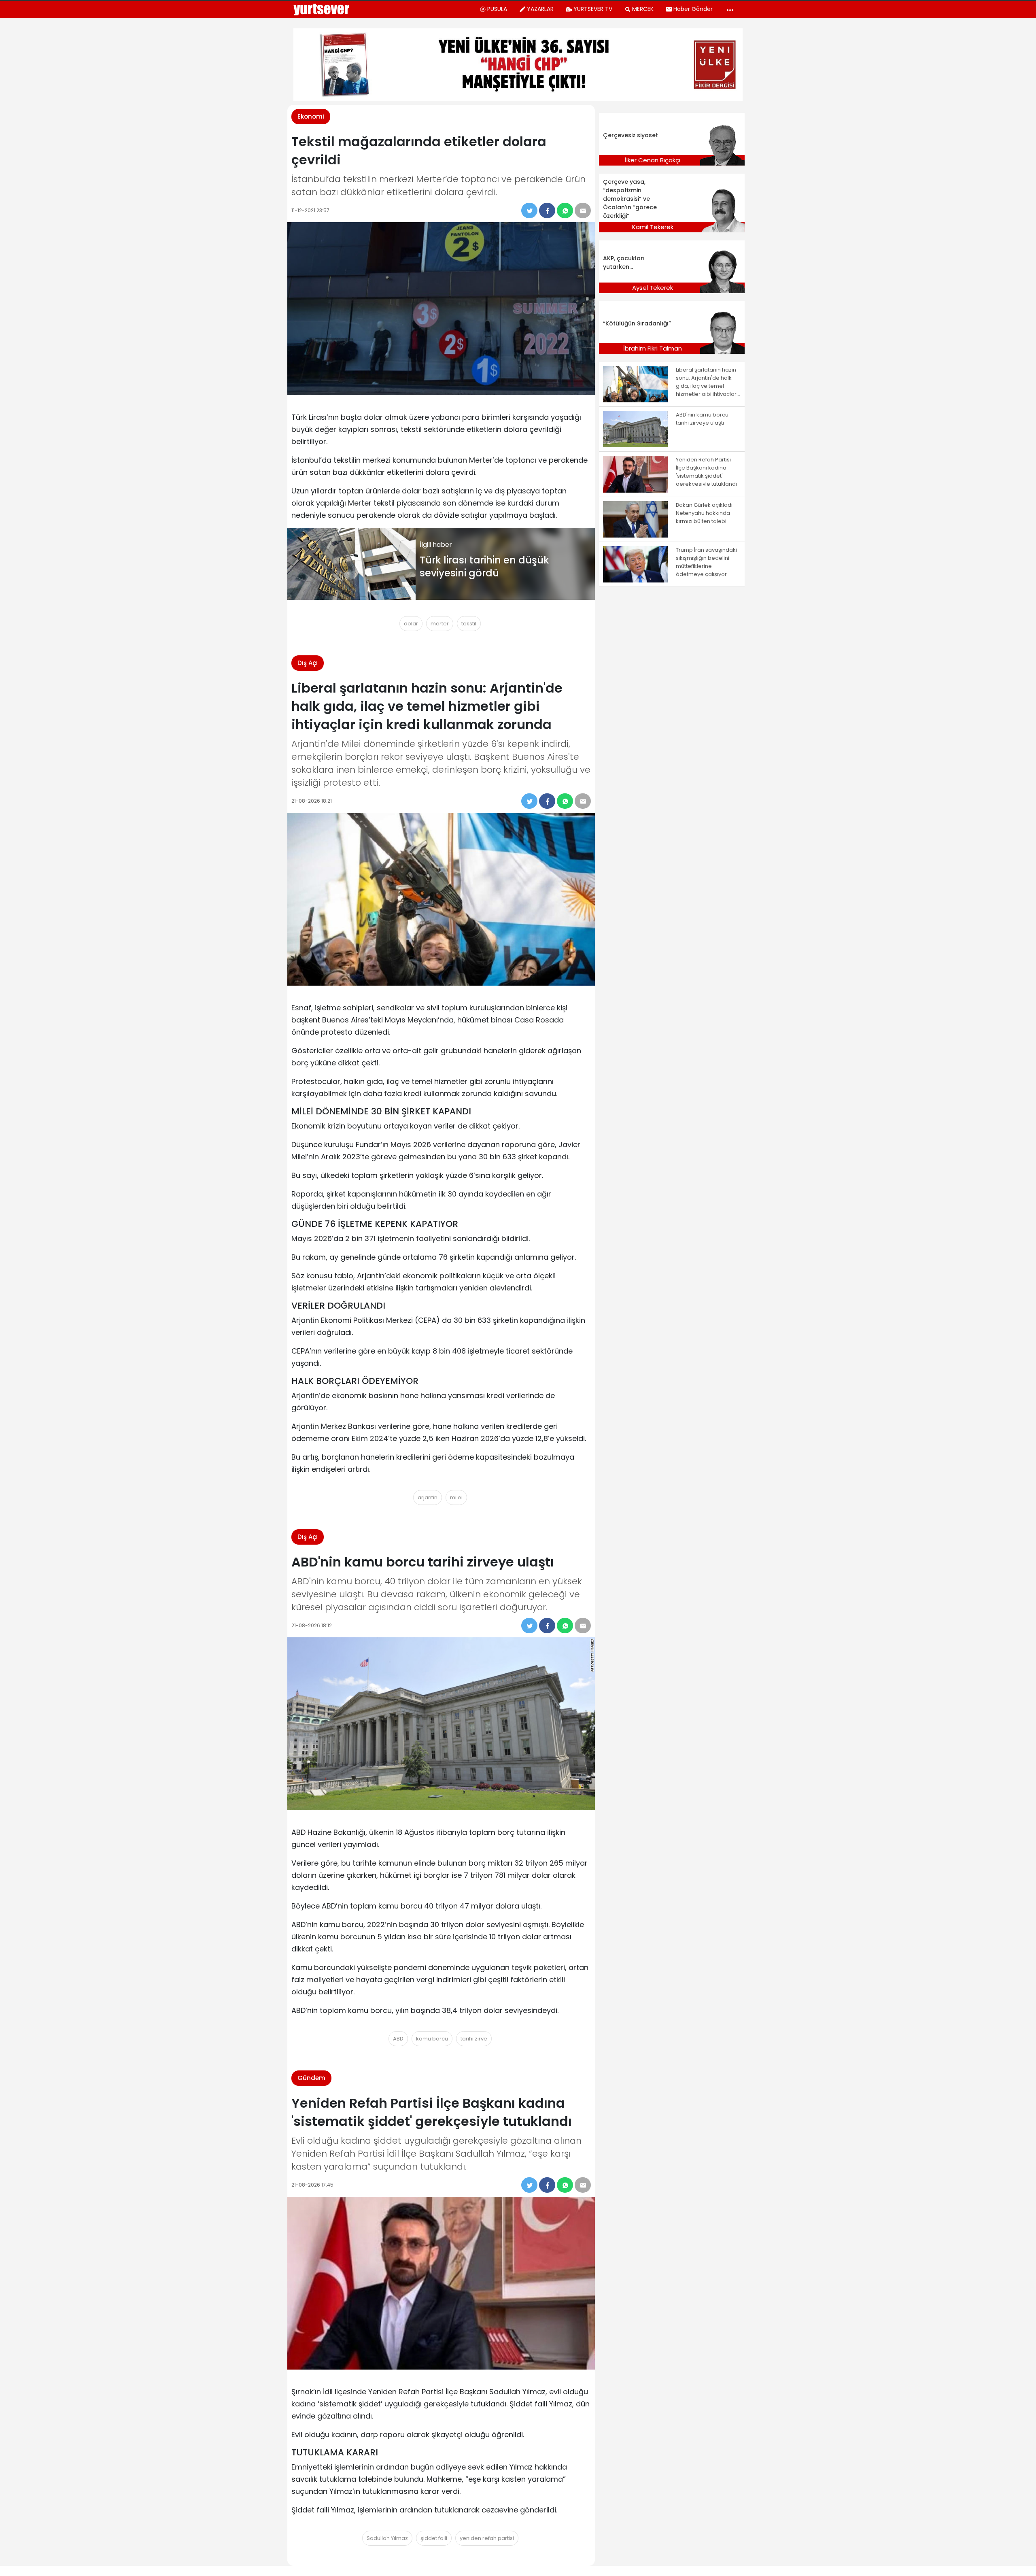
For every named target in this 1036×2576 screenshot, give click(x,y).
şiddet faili (434, 2538)
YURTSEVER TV (593, 9)
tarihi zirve (474, 2039)
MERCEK (643, 9)
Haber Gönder (693, 9)
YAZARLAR (540, 9)
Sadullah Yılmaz (387, 2538)
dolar (411, 624)
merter (440, 624)
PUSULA (497, 9)
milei (456, 1497)
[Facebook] (547, 210)
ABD (398, 2039)
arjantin (428, 1497)
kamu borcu (432, 2039)
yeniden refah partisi (487, 2538)
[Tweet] (529, 210)
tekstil (469, 624)
